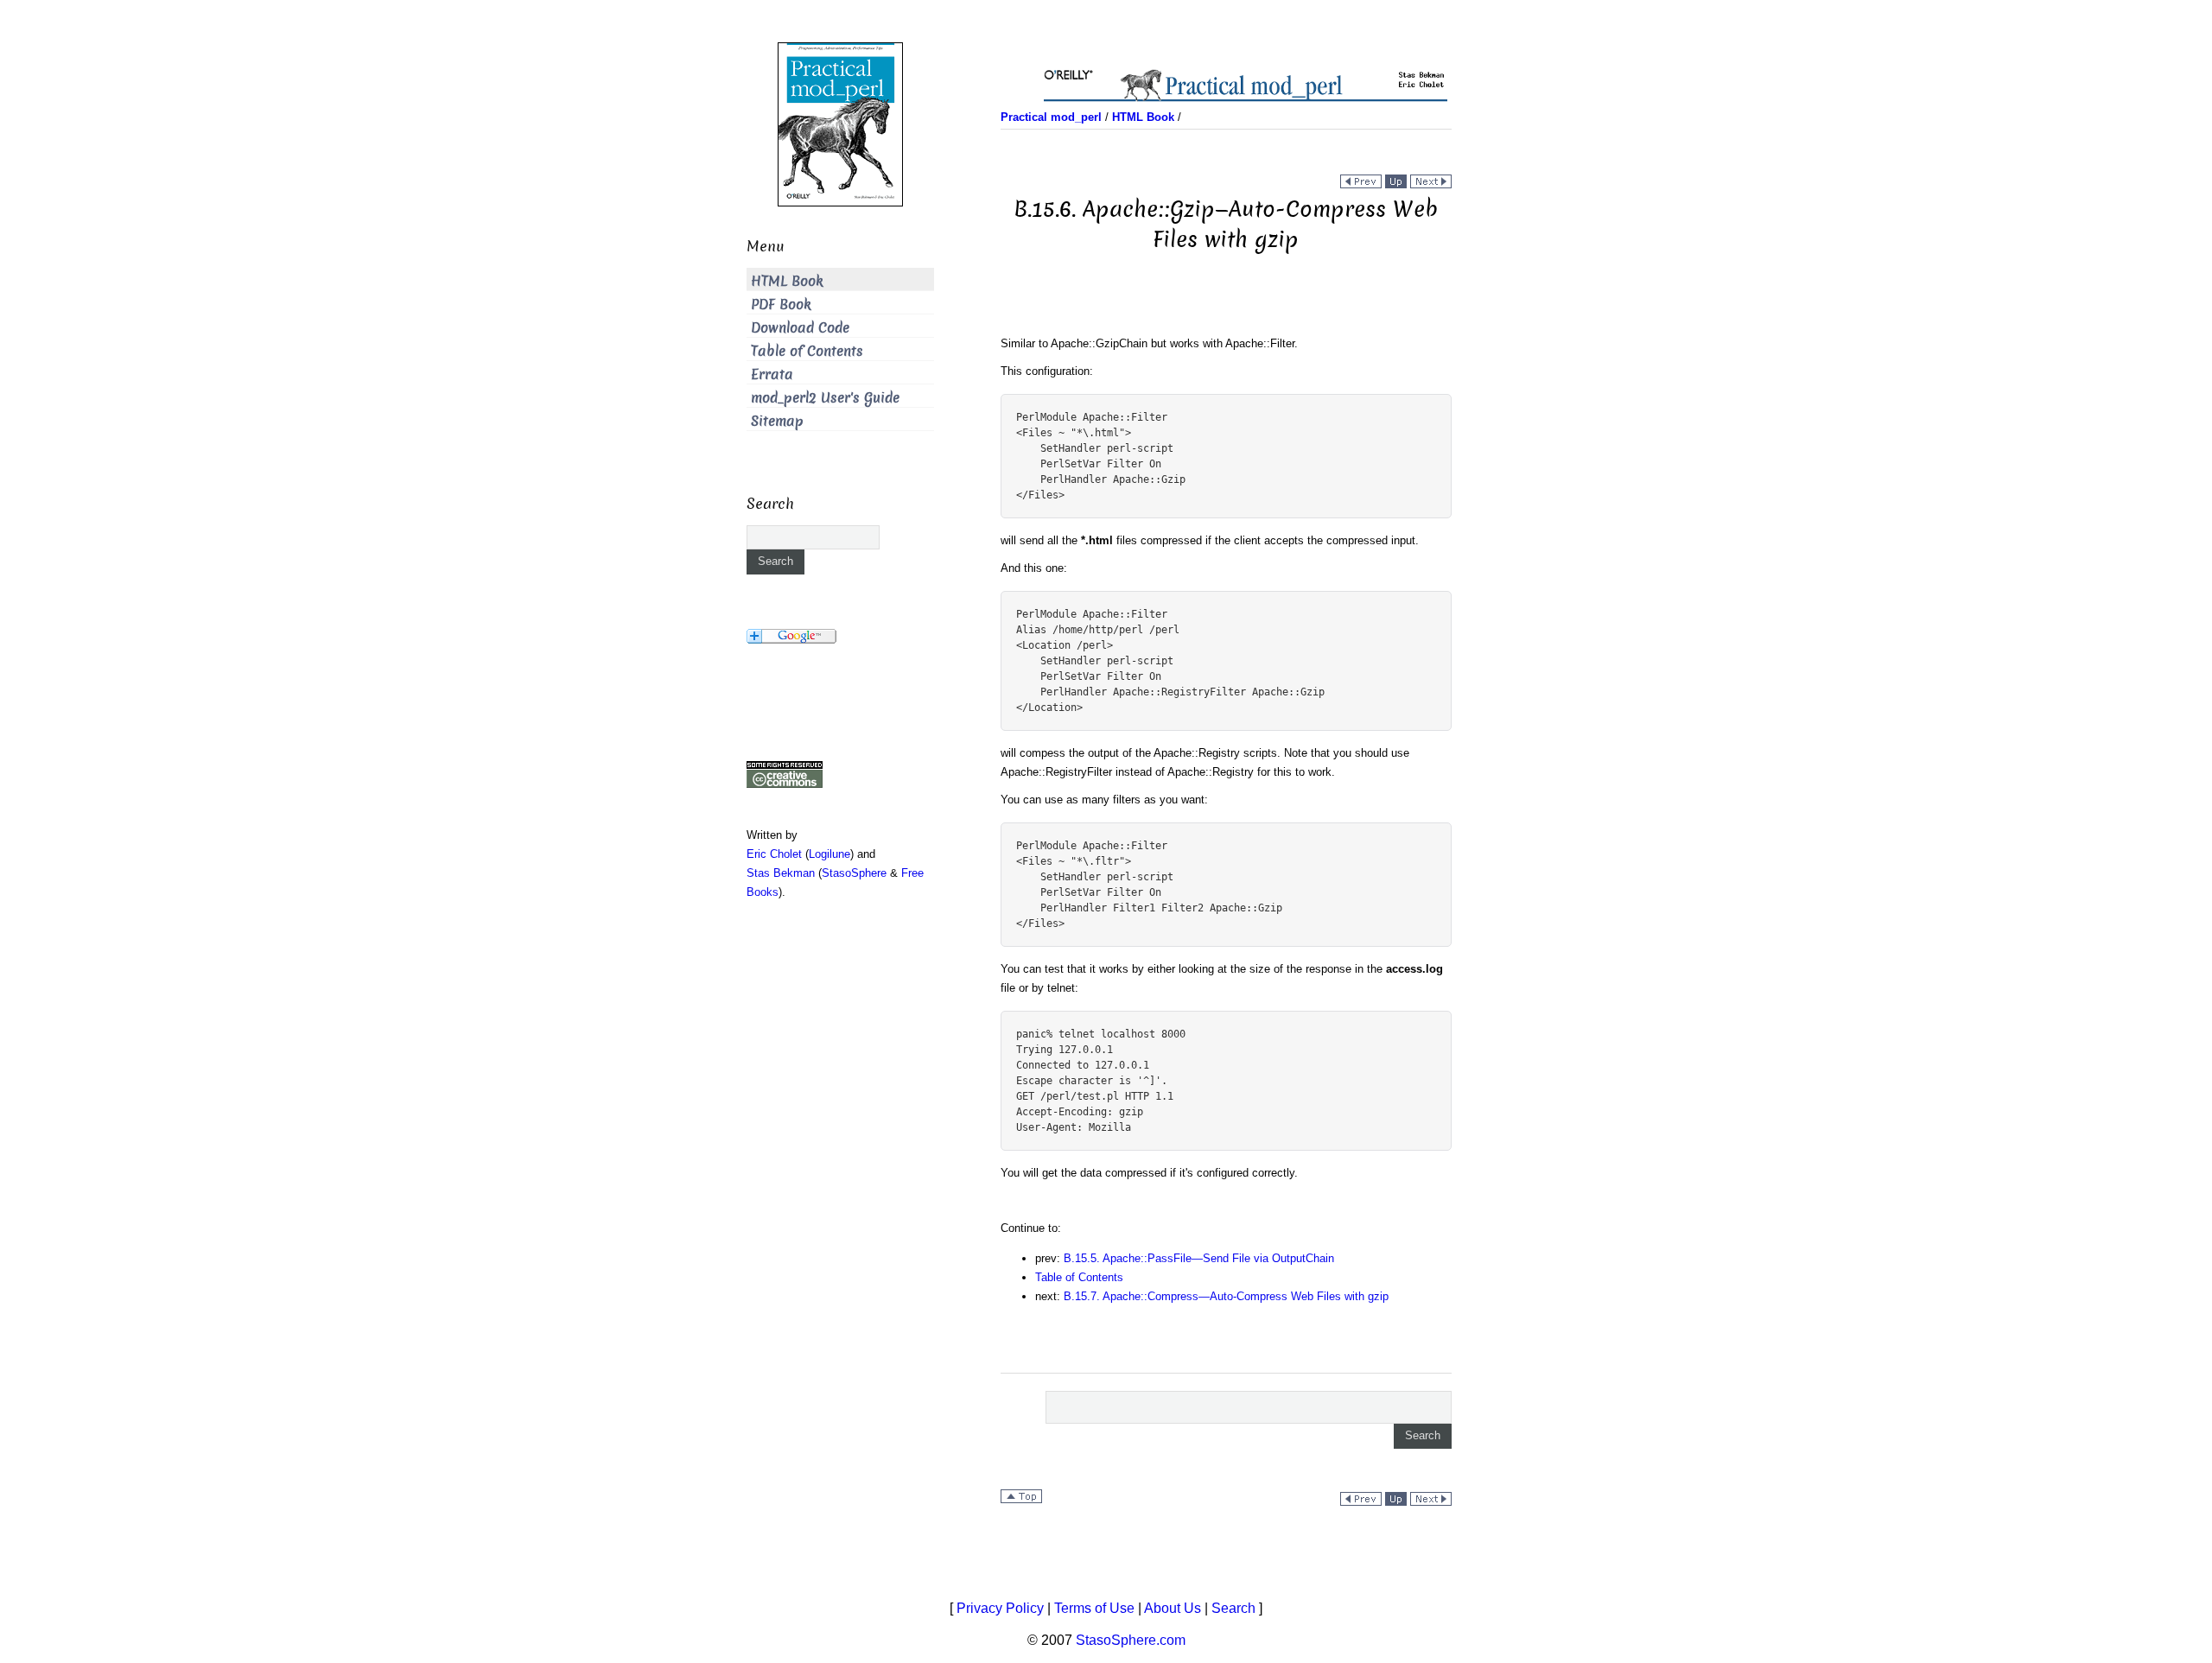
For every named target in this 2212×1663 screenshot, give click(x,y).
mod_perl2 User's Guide (825, 398)
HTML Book (787, 281)
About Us (1173, 1608)
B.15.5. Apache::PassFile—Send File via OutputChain (1199, 1258)
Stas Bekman (781, 873)
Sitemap (777, 421)
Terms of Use (1094, 1608)
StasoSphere (854, 873)
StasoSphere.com (1131, 1640)
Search (1233, 1608)
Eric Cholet (774, 854)
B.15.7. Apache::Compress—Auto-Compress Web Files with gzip (1226, 1296)
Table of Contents (1079, 1277)
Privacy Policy (1000, 1608)
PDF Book (781, 305)
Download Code (800, 328)
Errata (772, 374)
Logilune (829, 854)
